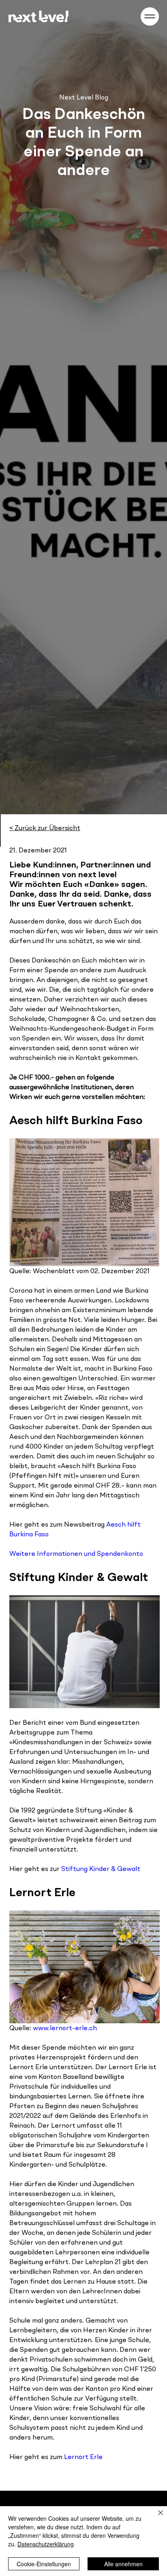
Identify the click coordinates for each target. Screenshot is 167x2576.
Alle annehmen (123, 2564)
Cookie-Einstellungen (44, 2564)
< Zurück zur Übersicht (45, 828)
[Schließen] (156, 2518)
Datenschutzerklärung (46, 2544)
